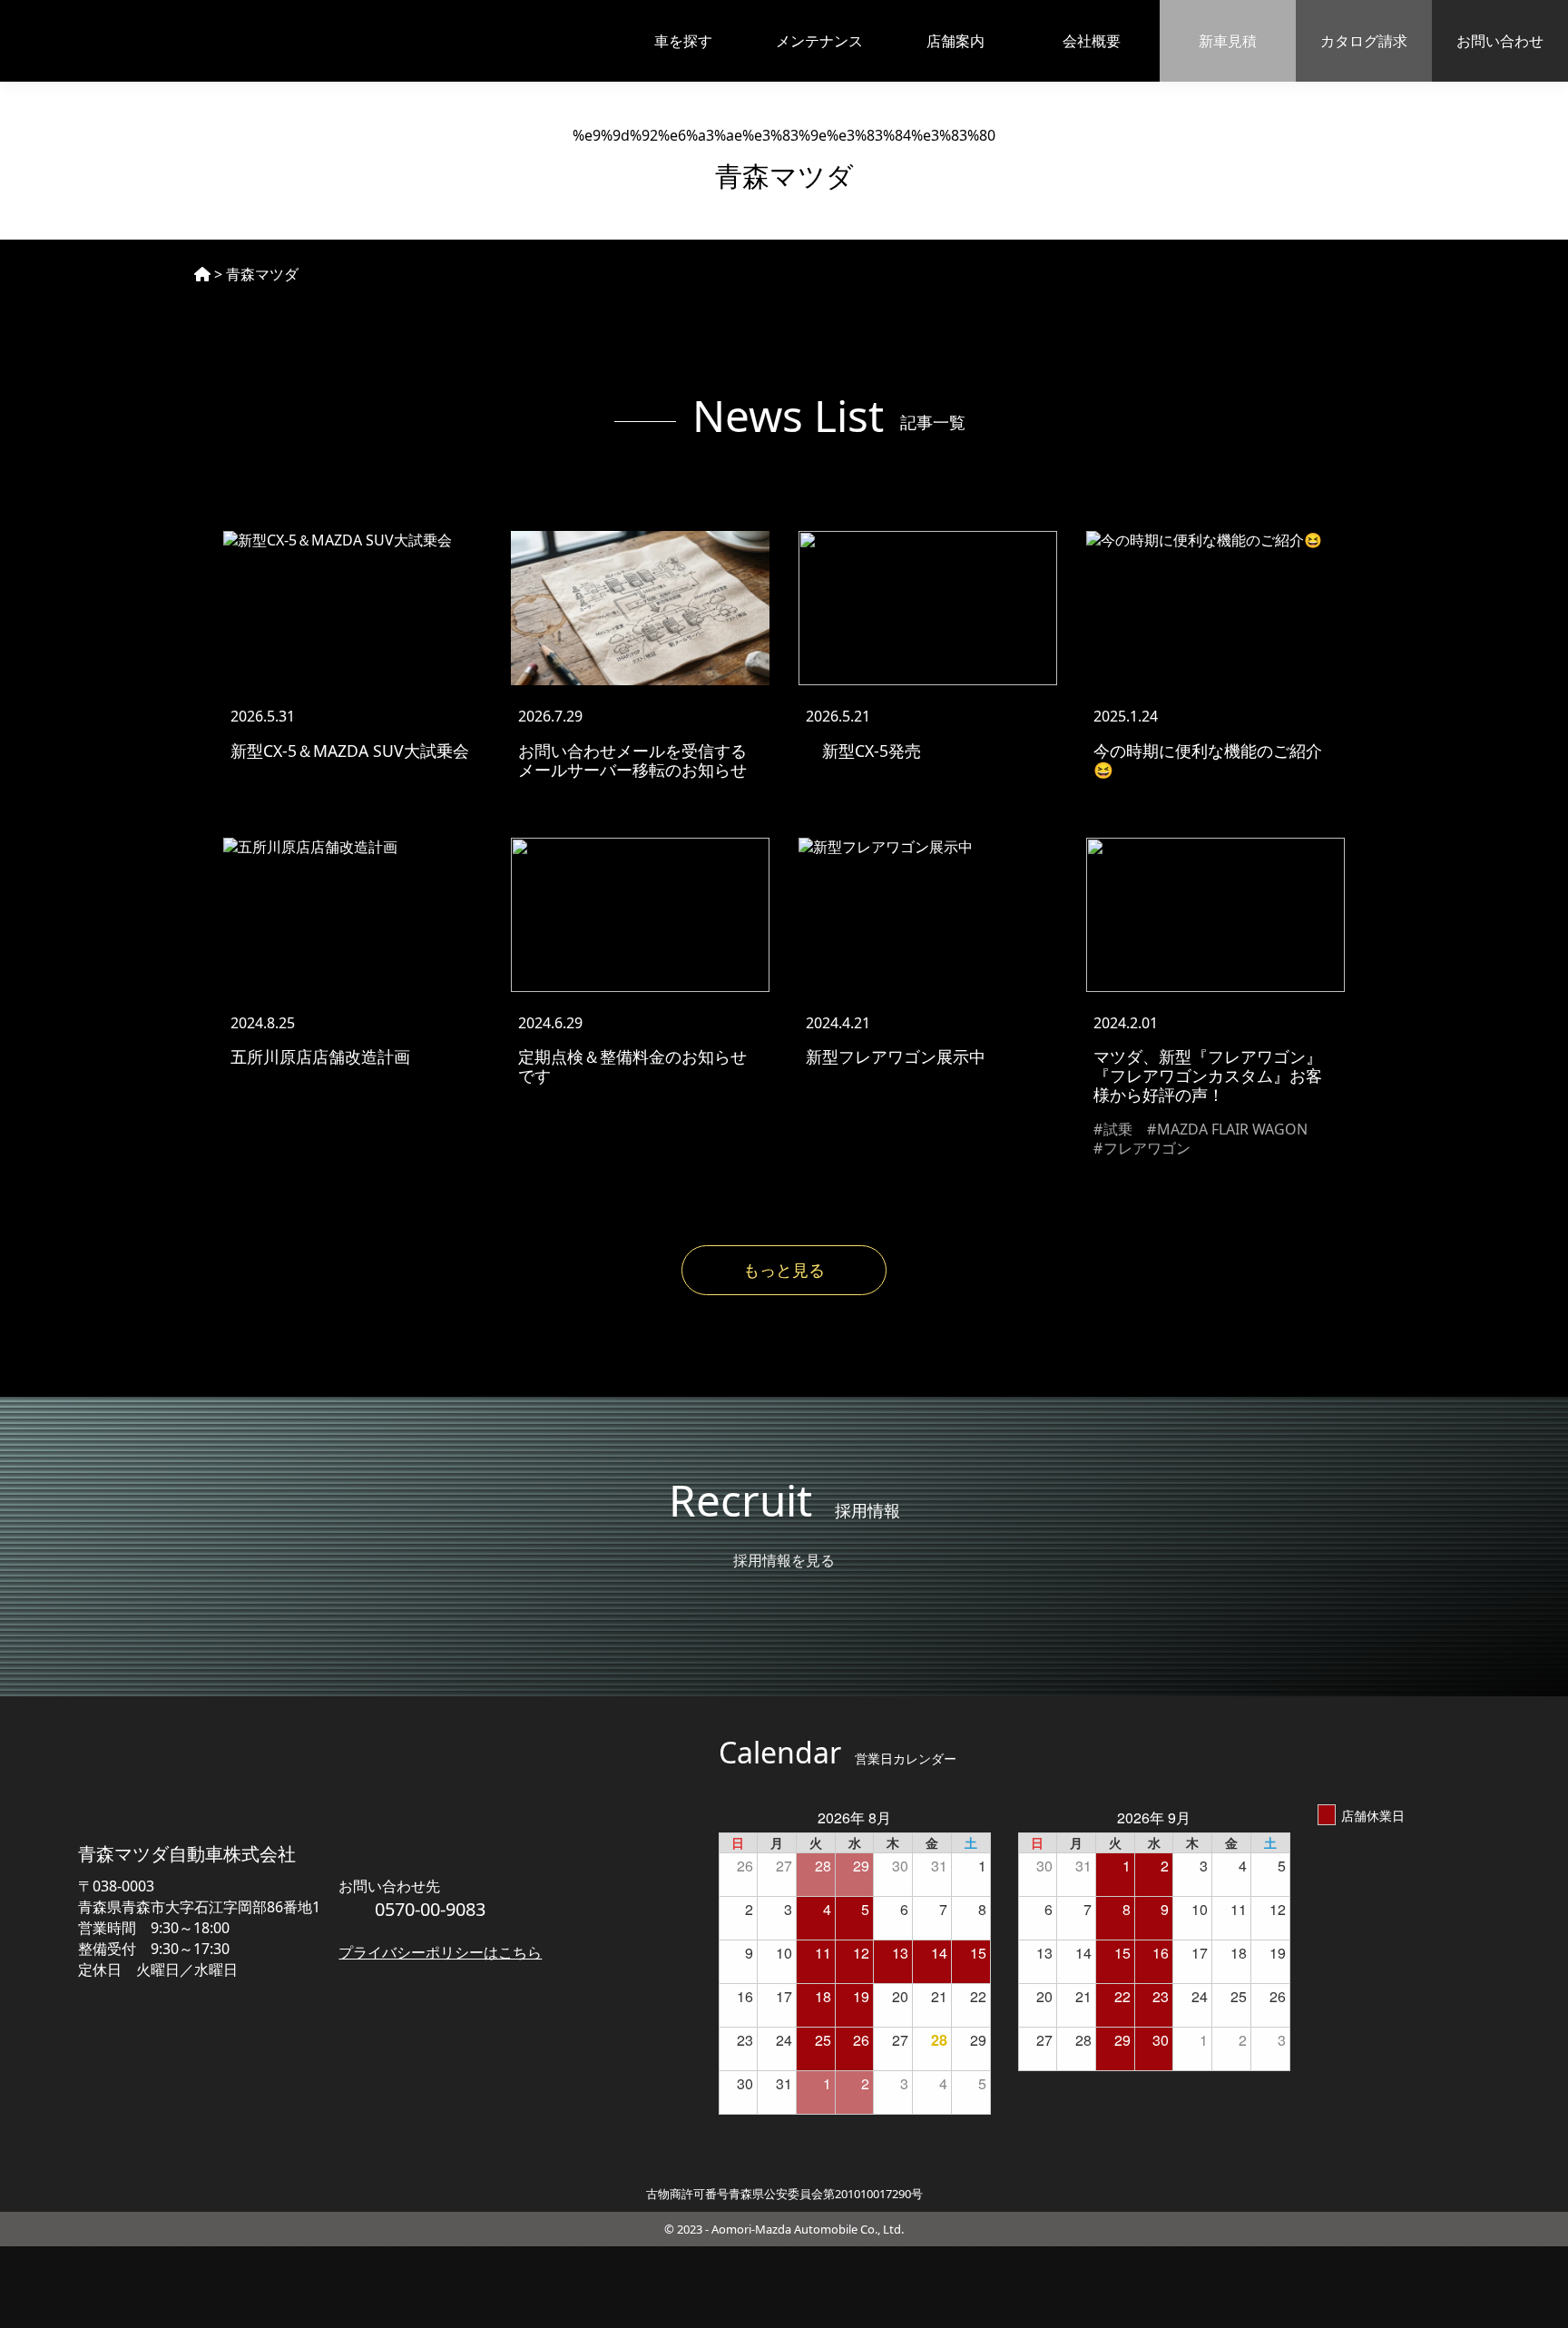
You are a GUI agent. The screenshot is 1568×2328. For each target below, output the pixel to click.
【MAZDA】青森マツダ (117, 41)
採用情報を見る (784, 1560)
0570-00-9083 (430, 1909)
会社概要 (1092, 41)
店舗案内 (955, 41)
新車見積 (1228, 41)
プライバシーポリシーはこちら (440, 1952)
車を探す (683, 41)
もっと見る (784, 1270)
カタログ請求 (1364, 41)
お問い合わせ (1500, 41)
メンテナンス (819, 41)
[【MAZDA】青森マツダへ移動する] (202, 274)
